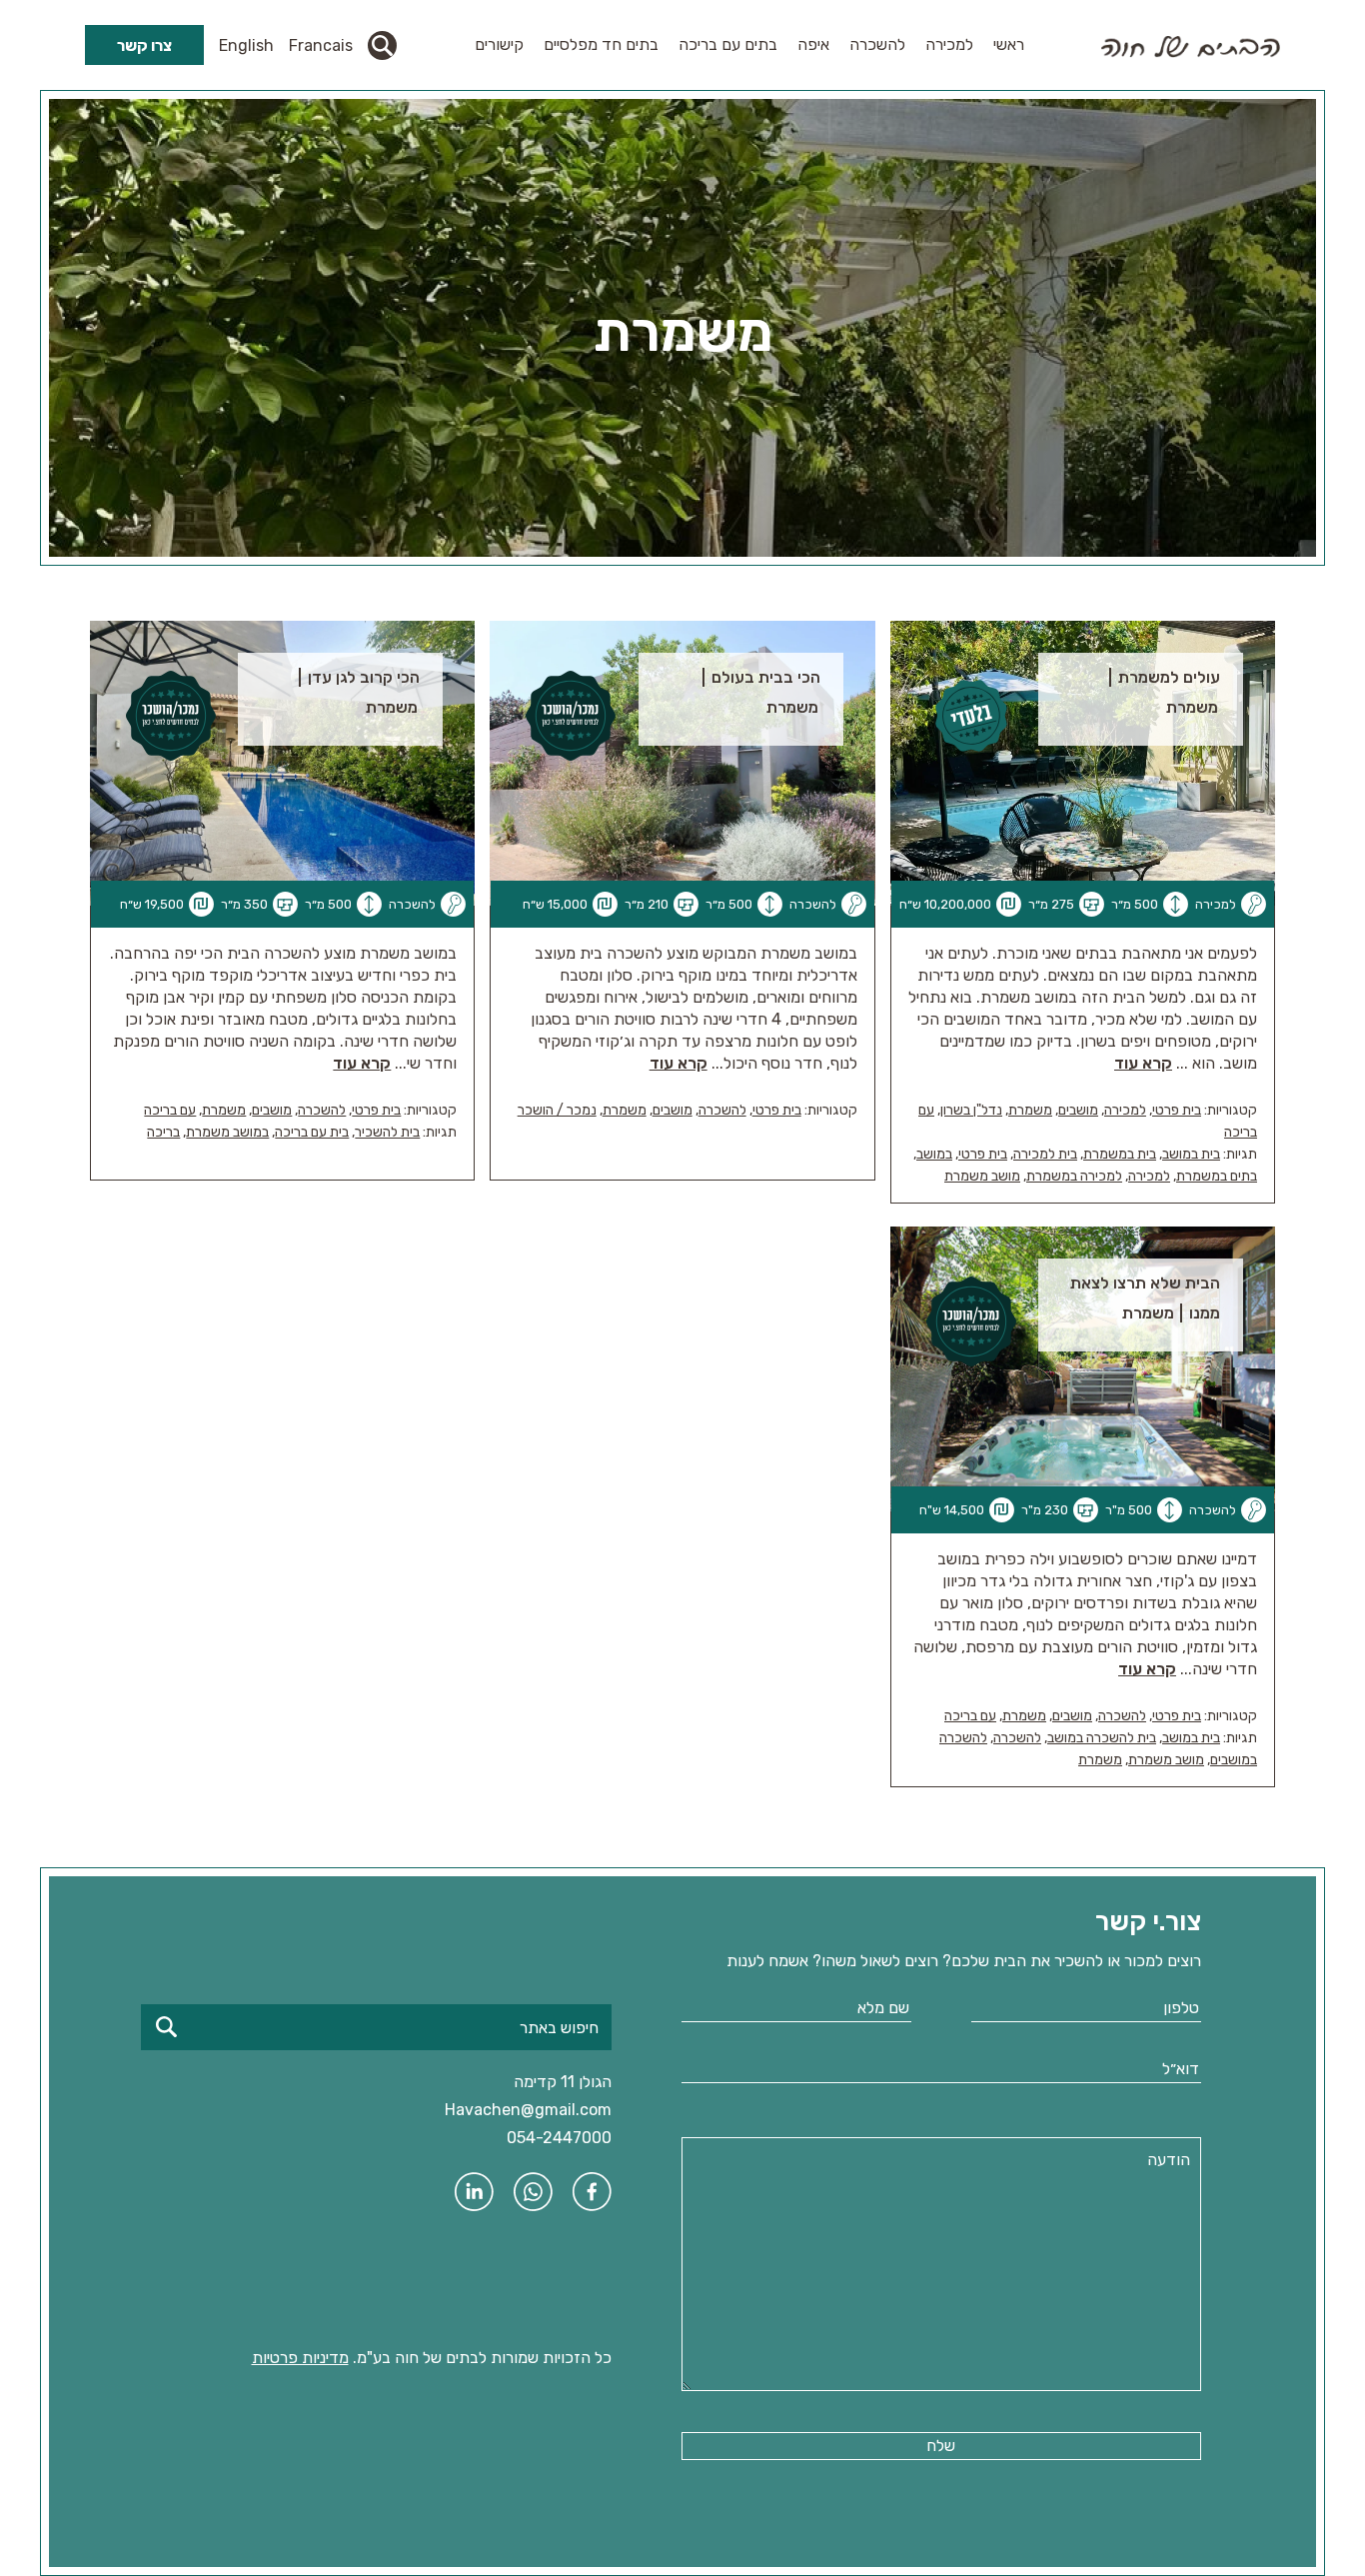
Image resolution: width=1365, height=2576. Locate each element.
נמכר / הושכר (557, 1110)
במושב (934, 1154)
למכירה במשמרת (1074, 1176)
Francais (321, 45)
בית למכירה (1045, 1154)
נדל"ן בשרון (971, 1110)
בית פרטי (1177, 1110)
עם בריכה (170, 1110)
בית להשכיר (387, 1132)
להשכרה (877, 44)
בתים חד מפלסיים (601, 44)
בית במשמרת (1120, 1154)
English (246, 45)
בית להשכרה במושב (1102, 1738)
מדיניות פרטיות (300, 2358)
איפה (813, 44)
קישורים (499, 44)
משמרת (1030, 1110)
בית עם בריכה (312, 1132)
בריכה (163, 1132)
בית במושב (1191, 1154)
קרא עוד (1143, 1063)
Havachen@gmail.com (528, 2110)
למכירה (949, 44)
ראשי (1009, 44)
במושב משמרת (227, 1132)
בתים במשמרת (1217, 1176)
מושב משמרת (982, 1176)
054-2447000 (559, 2138)
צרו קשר (144, 45)
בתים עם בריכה (728, 44)
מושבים (1078, 1110)
